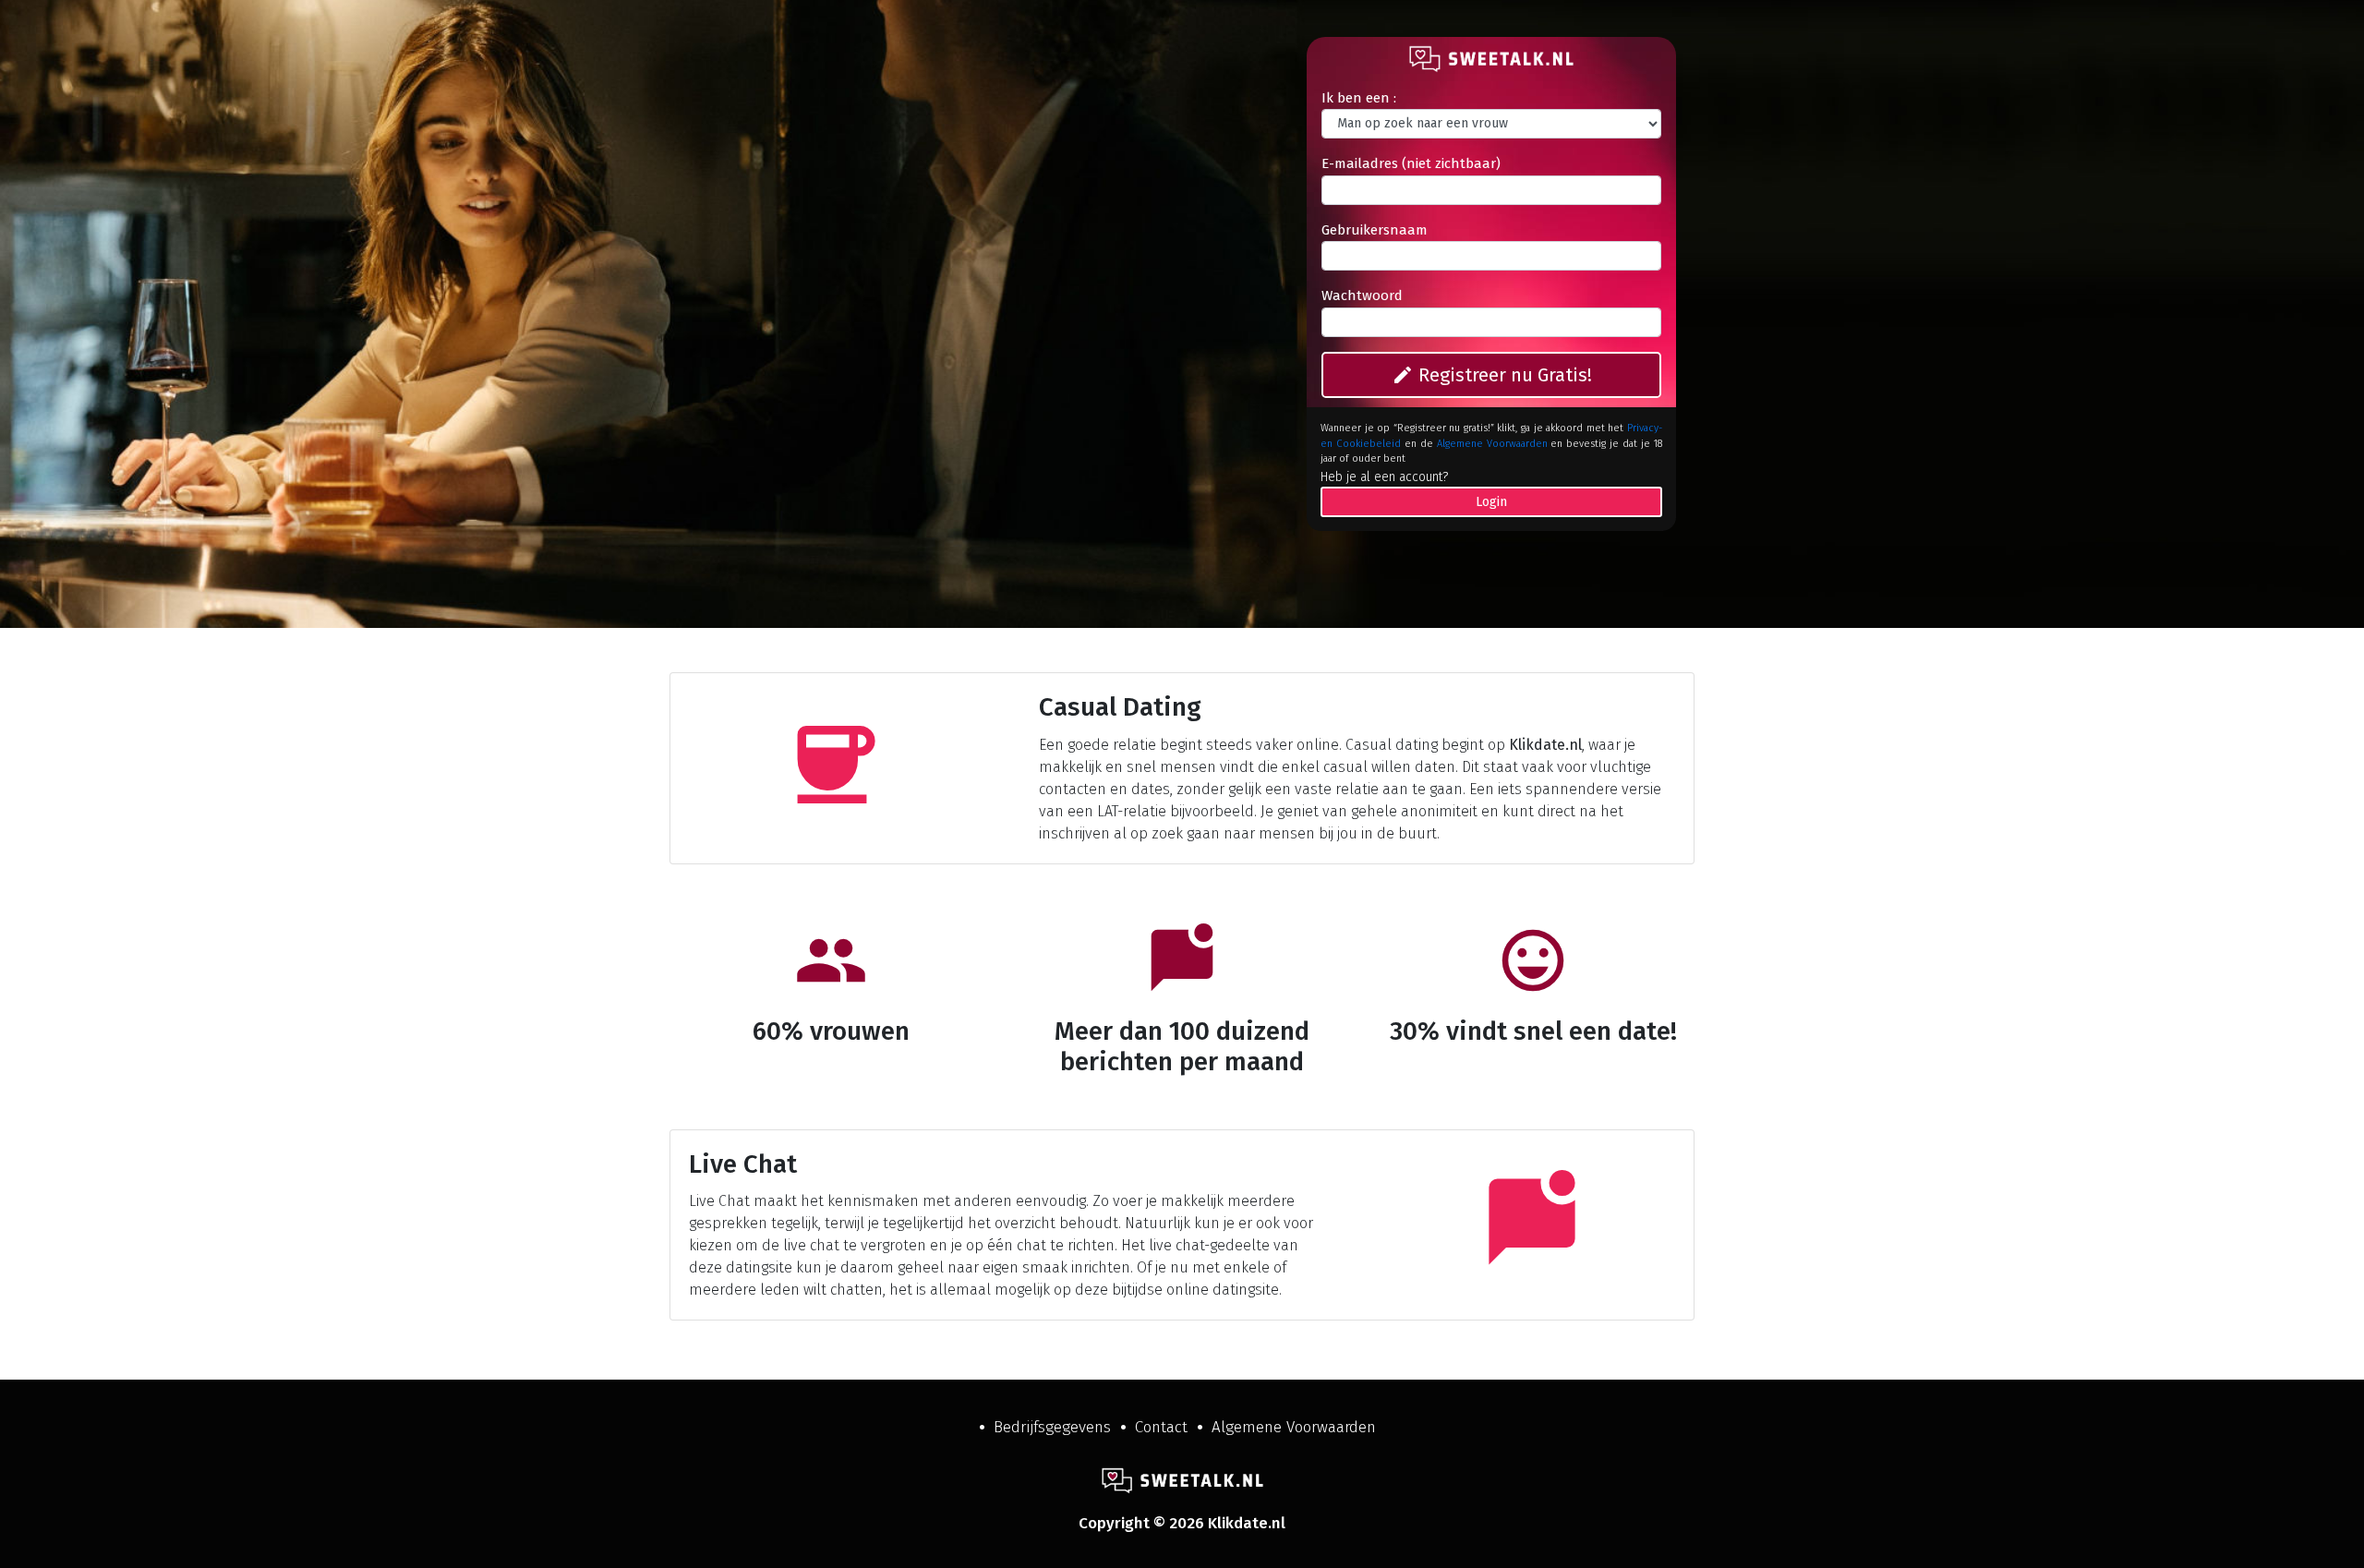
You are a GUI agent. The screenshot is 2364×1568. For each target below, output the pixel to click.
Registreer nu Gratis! (1492, 375)
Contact (1161, 1427)
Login (1491, 502)
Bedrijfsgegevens (1052, 1427)
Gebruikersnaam (1375, 230)
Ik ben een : (1359, 98)
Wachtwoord (1362, 296)
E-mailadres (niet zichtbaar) (1411, 163)
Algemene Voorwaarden (1492, 444)
